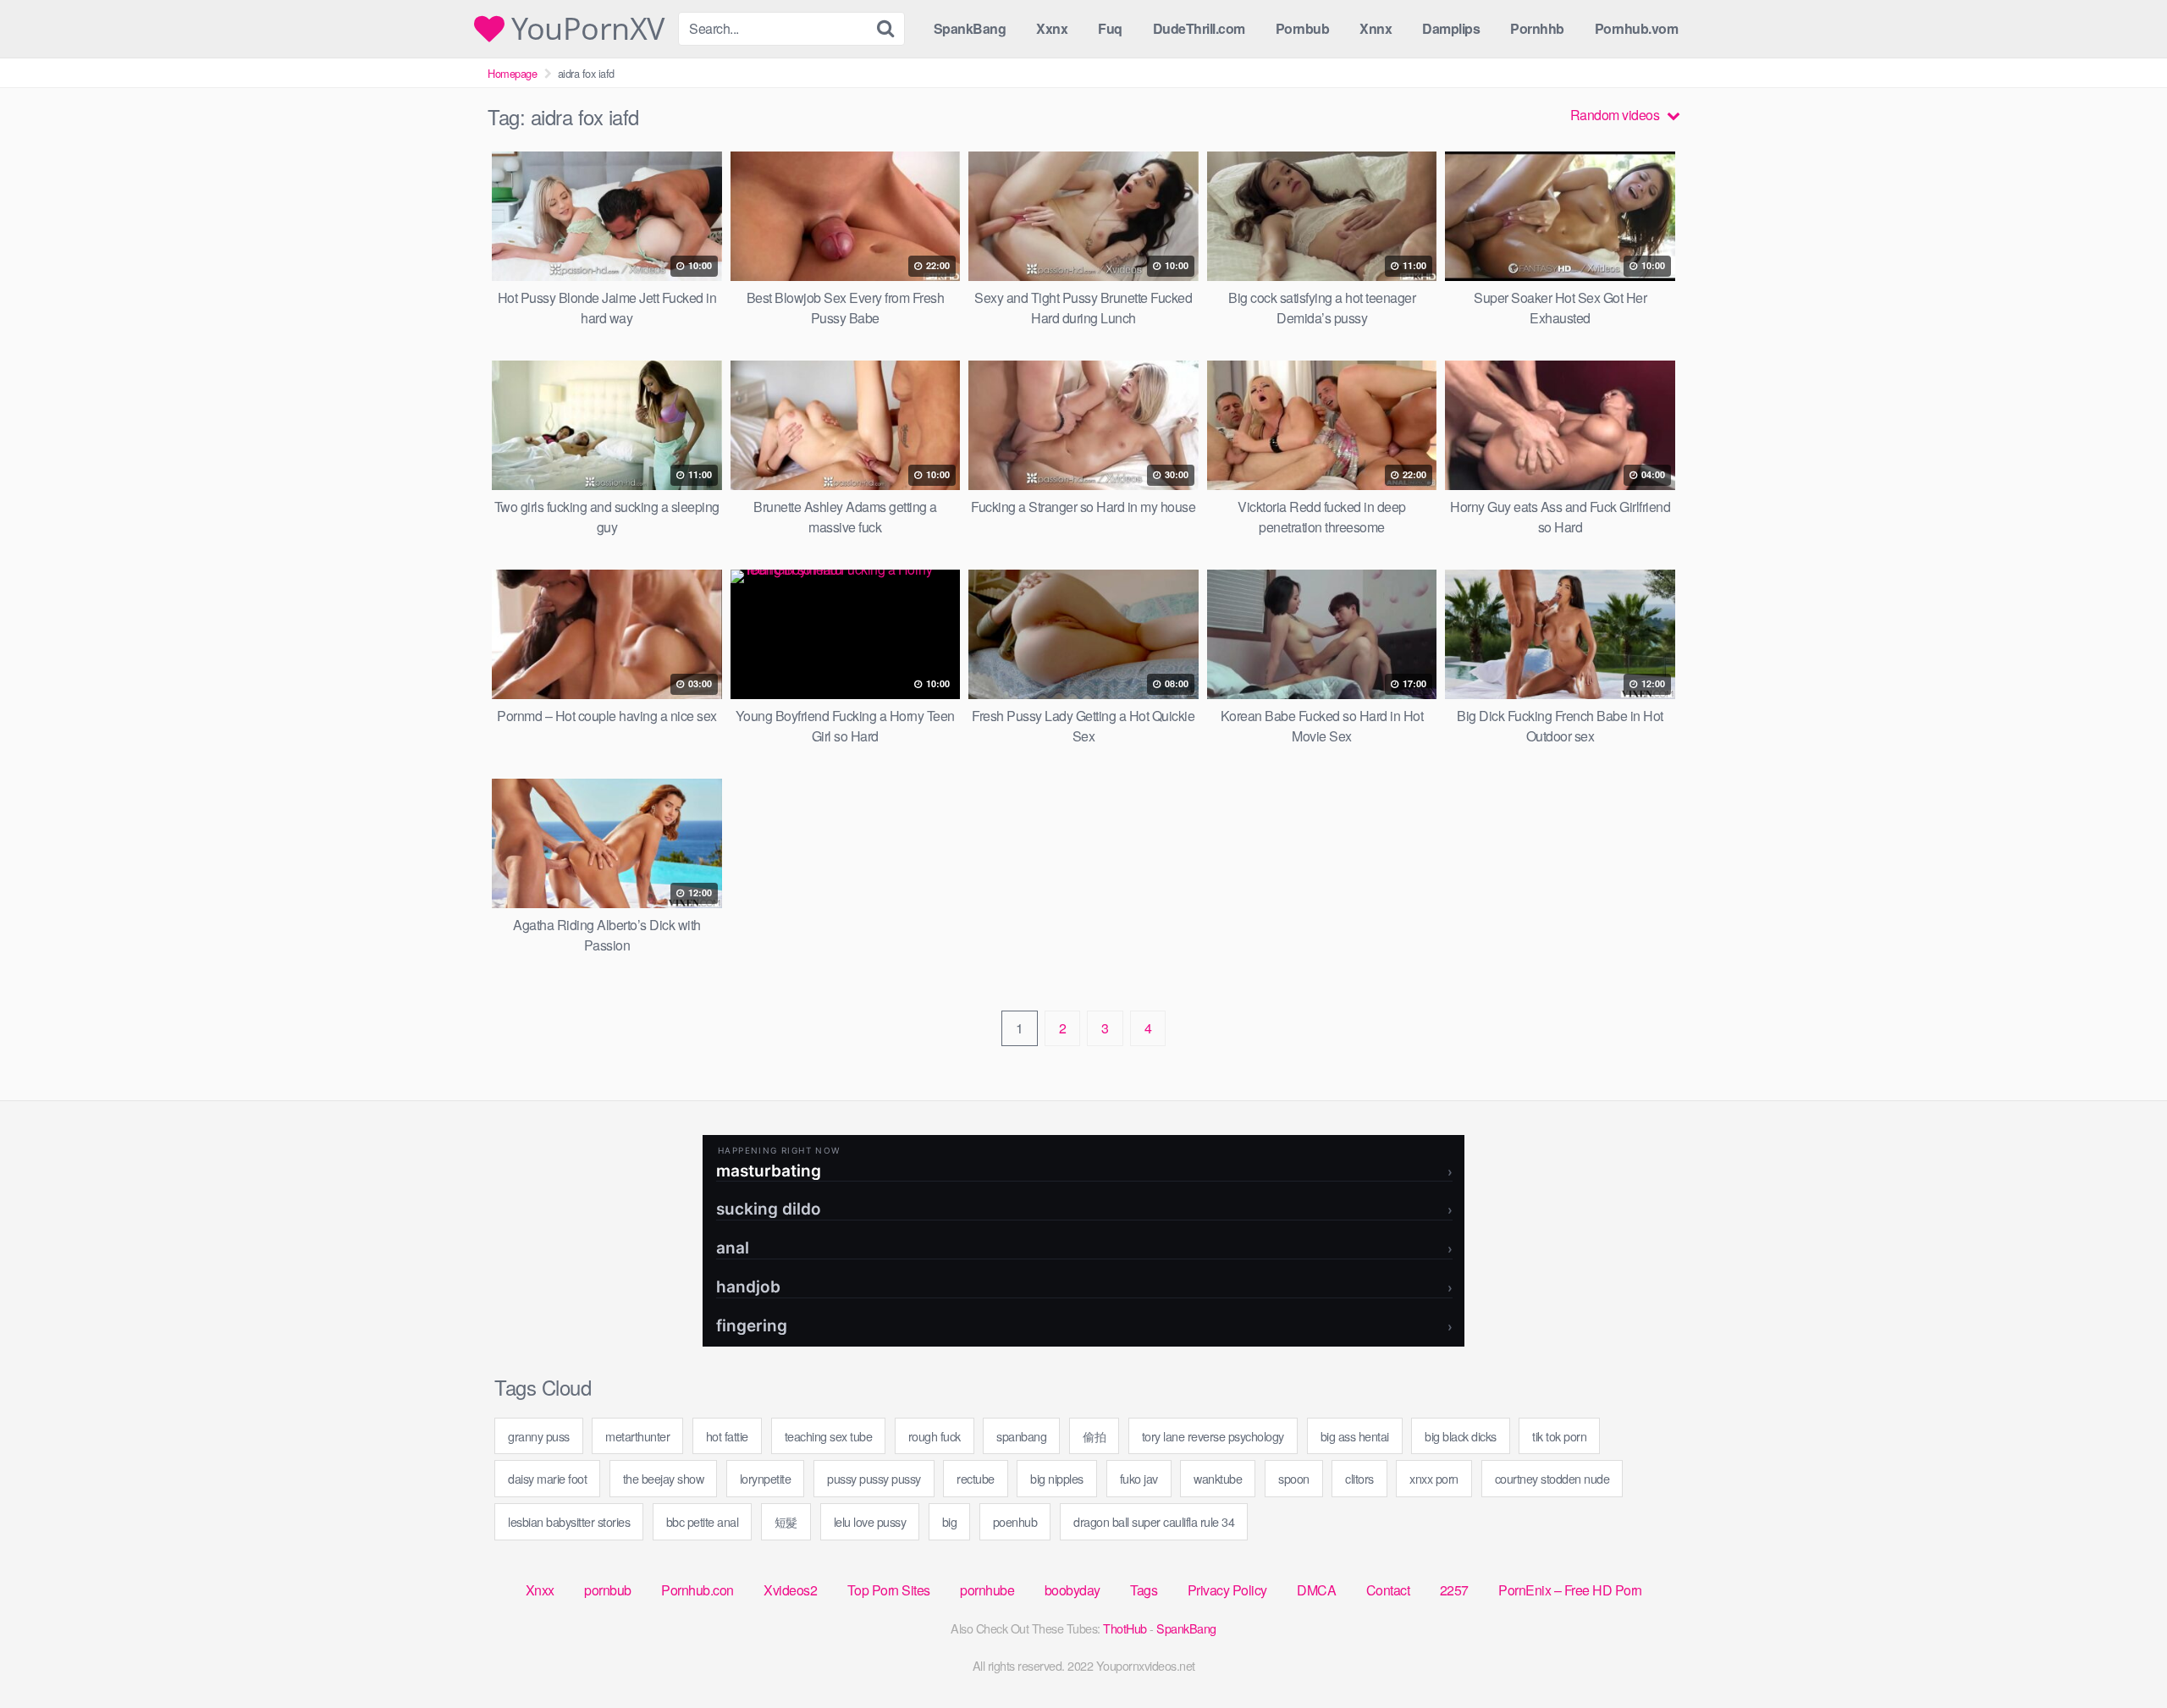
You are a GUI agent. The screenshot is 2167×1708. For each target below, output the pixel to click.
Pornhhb (1537, 28)
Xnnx (1376, 28)
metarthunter (637, 1436)
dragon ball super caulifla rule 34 (1154, 1521)
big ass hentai (1355, 1436)
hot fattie (727, 1436)
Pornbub (1303, 28)
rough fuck (935, 1436)
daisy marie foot (547, 1478)
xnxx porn (1434, 1478)
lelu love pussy (870, 1521)
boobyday (1072, 1590)
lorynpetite (766, 1478)
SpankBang (970, 28)
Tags (1144, 1590)
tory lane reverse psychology (1213, 1436)
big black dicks (1461, 1436)
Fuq (1110, 28)
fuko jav (1139, 1478)
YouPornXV (584, 29)
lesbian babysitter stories (569, 1521)
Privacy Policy (1227, 1590)
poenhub (1015, 1521)
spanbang (1021, 1436)
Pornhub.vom (1637, 28)
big (950, 1521)
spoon (1294, 1478)
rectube (976, 1478)
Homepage (512, 73)
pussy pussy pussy (874, 1478)
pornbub (608, 1590)
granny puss (539, 1436)
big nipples (1057, 1478)
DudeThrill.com (1199, 28)
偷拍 (1094, 1436)
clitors (1359, 1478)
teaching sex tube (829, 1436)
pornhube (987, 1590)
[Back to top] (2120, 1654)
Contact (1388, 1590)
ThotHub (1125, 1628)
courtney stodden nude (1552, 1478)
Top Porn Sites (889, 1590)
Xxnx (1052, 28)
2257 (1454, 1590)
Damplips (1451, 28)
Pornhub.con (698, 1590)
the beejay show (664, 1478)
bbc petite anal (703, 1521)
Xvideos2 (790, 1590)
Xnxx (540, 1590)
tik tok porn (1559, 1436)
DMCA (1316, 1590)
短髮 (786, 1521)
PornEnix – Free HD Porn (1570, 1590)
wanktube (1218, 1478)
